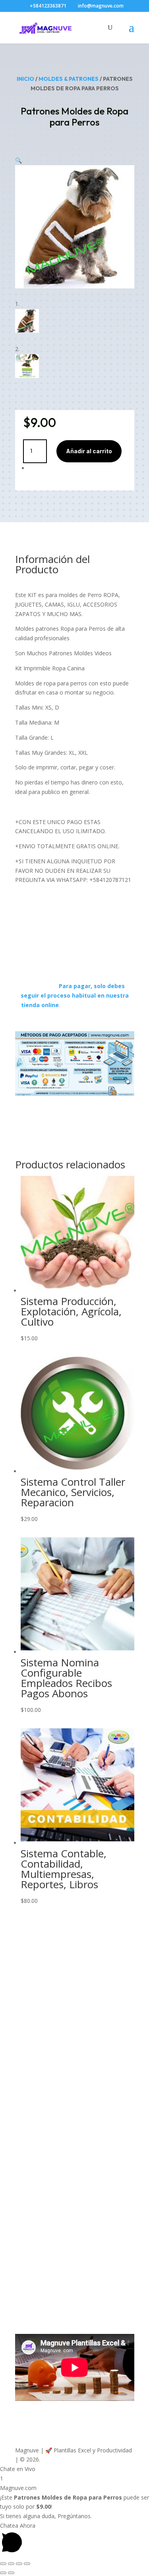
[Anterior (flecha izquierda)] (3, 2573)
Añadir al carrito (89, 451)
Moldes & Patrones (69, 79)
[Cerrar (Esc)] (27, 2564)
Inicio (25, 79)
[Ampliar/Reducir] (3, 2564)
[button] (18, 160)
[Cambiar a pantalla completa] (11, 2564)
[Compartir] (19, 2564)
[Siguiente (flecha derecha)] (11, 2573)
